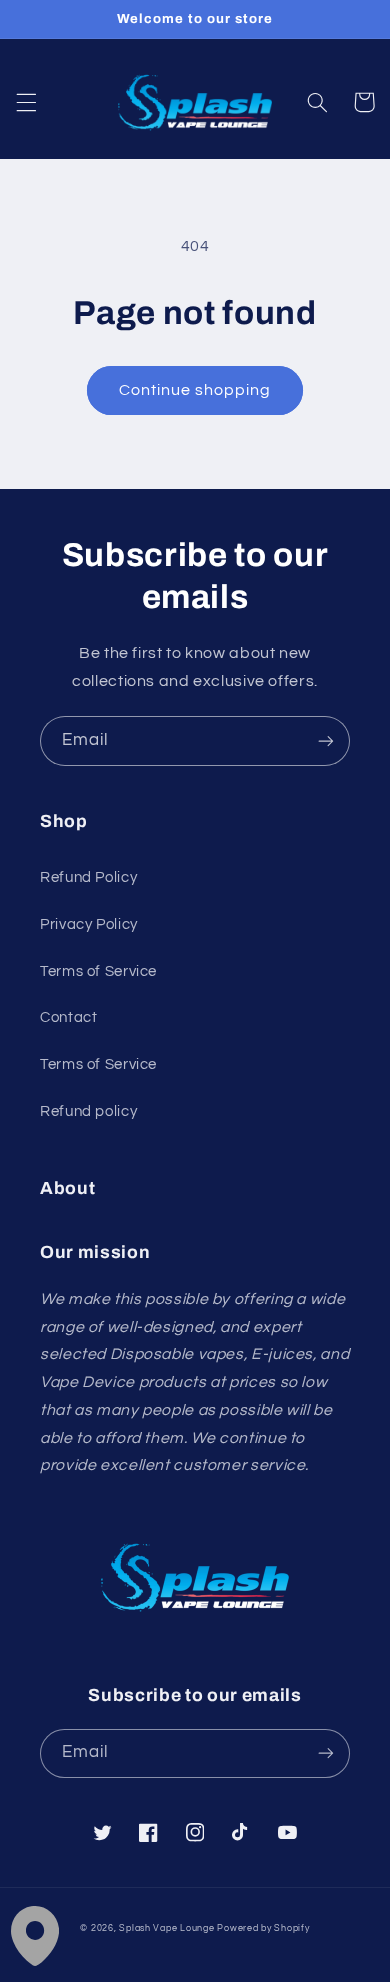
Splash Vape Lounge (166, 1928)
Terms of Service (98, 971)
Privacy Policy (89, 924)
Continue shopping (195, 390)
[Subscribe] (326, 740)
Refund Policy (88, 877)
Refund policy (88, 1111)
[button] (26, 102)
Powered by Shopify (263, 1928)
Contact (68, 1017)
